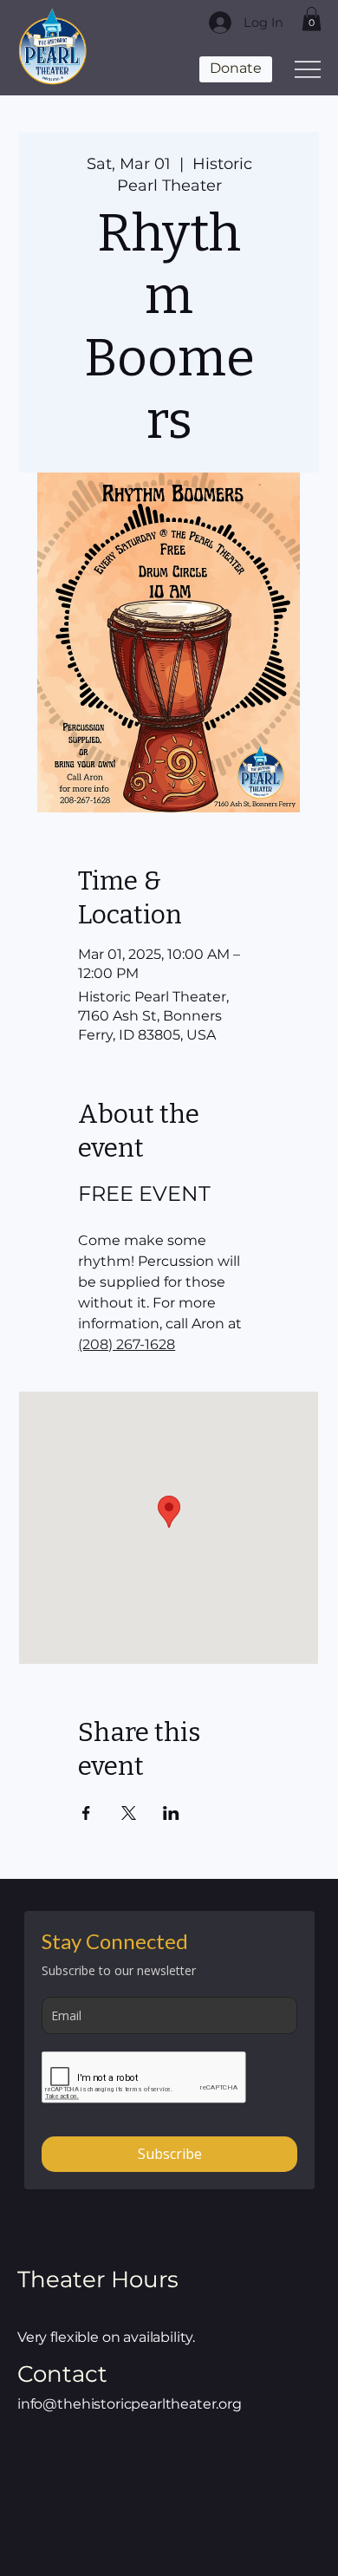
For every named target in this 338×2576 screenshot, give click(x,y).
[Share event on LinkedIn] (171, 1813)
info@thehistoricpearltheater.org (130, 2404)
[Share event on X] (129, 1813)
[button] (312, 19)
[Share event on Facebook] (86, 1813)
